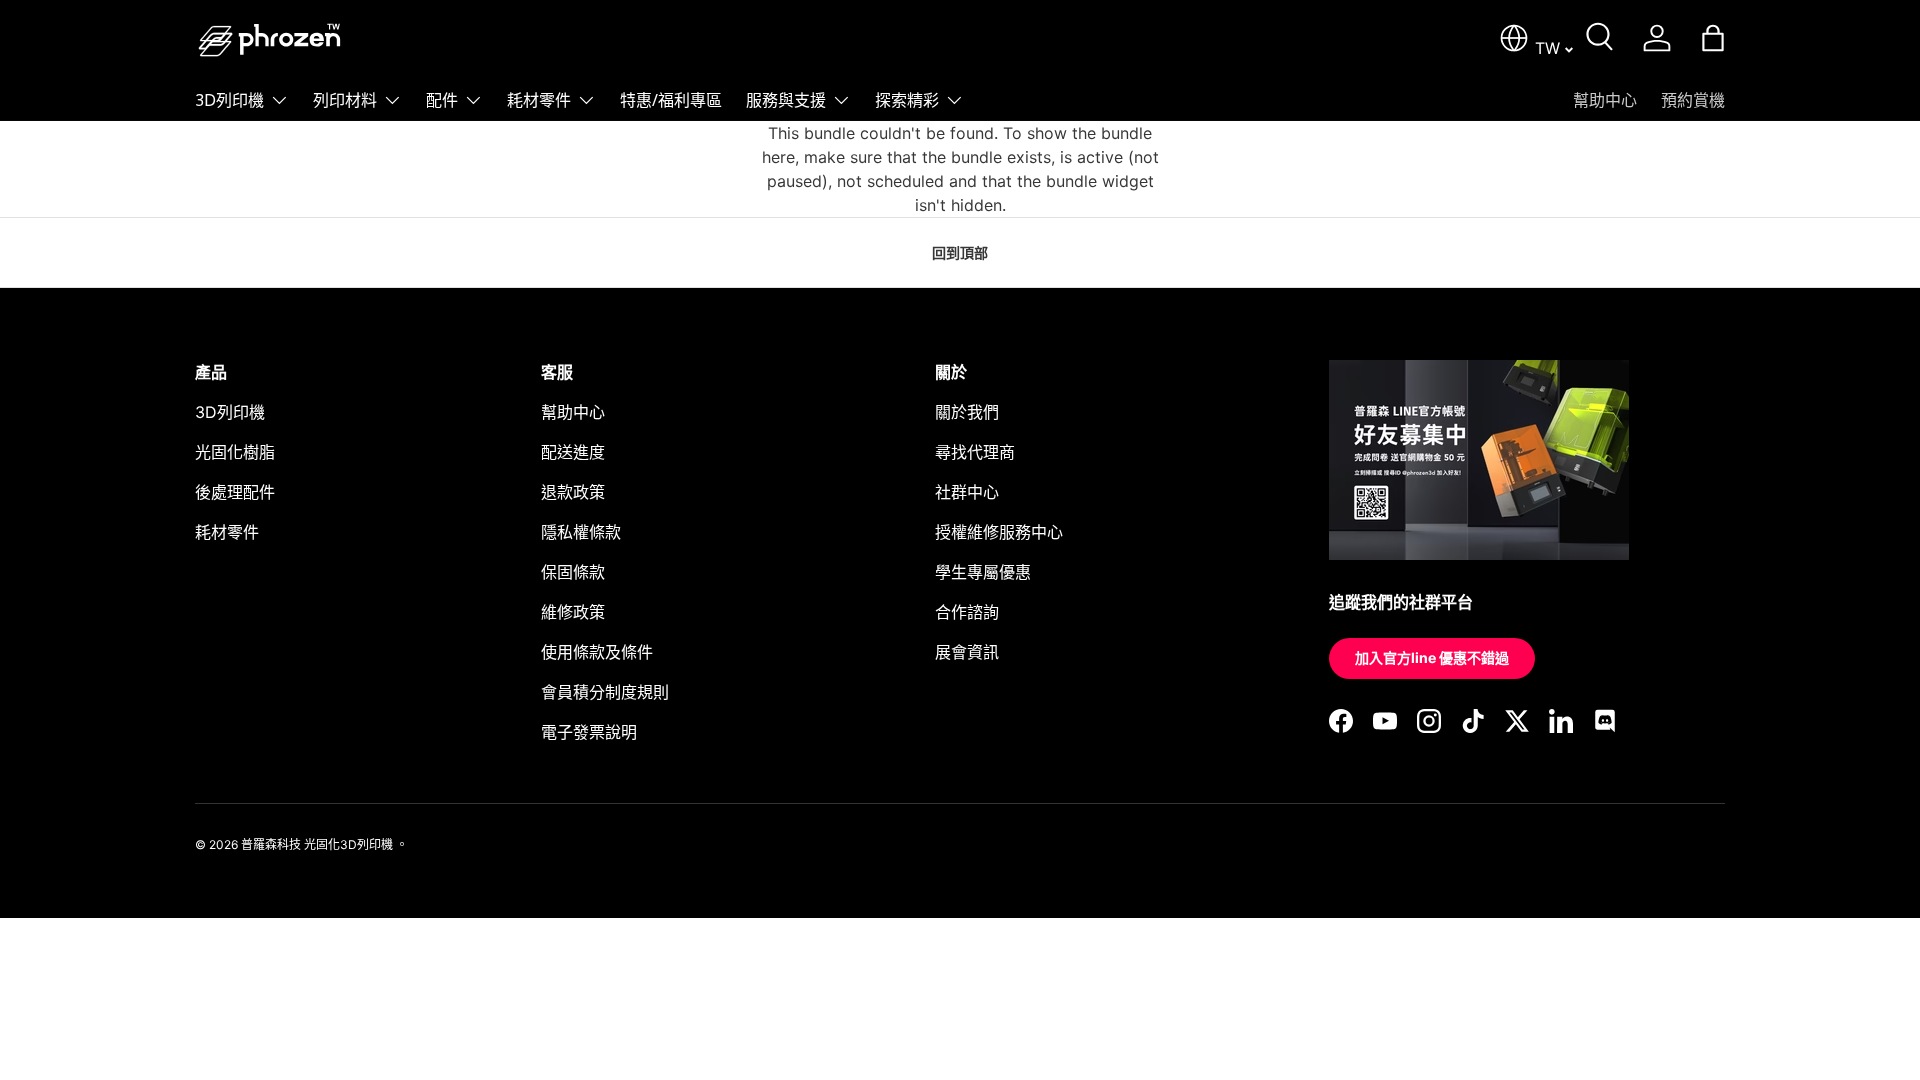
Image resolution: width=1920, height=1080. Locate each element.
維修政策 (573, 612)
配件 (442, 100)
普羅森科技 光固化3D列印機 (317, 844)
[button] (1713, 38)
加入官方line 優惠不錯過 (1432, 657)
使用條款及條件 (597, 652)
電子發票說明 (589, 732)
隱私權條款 (581, 532)
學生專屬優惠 (983, 572)
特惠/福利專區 (671, 100)
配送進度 (573, 452)
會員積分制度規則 (605, 692)
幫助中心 (1605, 100)
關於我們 (967, 412)
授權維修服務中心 (999, 532)
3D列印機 (229, 100)
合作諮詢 (967, 612)
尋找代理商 (975, 452)
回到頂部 (960, 252)
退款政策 (573, 492)
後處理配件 (235, 492)
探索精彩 (907, 100)
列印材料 (345, 100)
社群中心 (967, 492)
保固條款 (573, 572)
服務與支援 (786, 100)
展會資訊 (967, 652)
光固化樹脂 (235, 452)
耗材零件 (539, 100)
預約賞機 (1693, 100)
